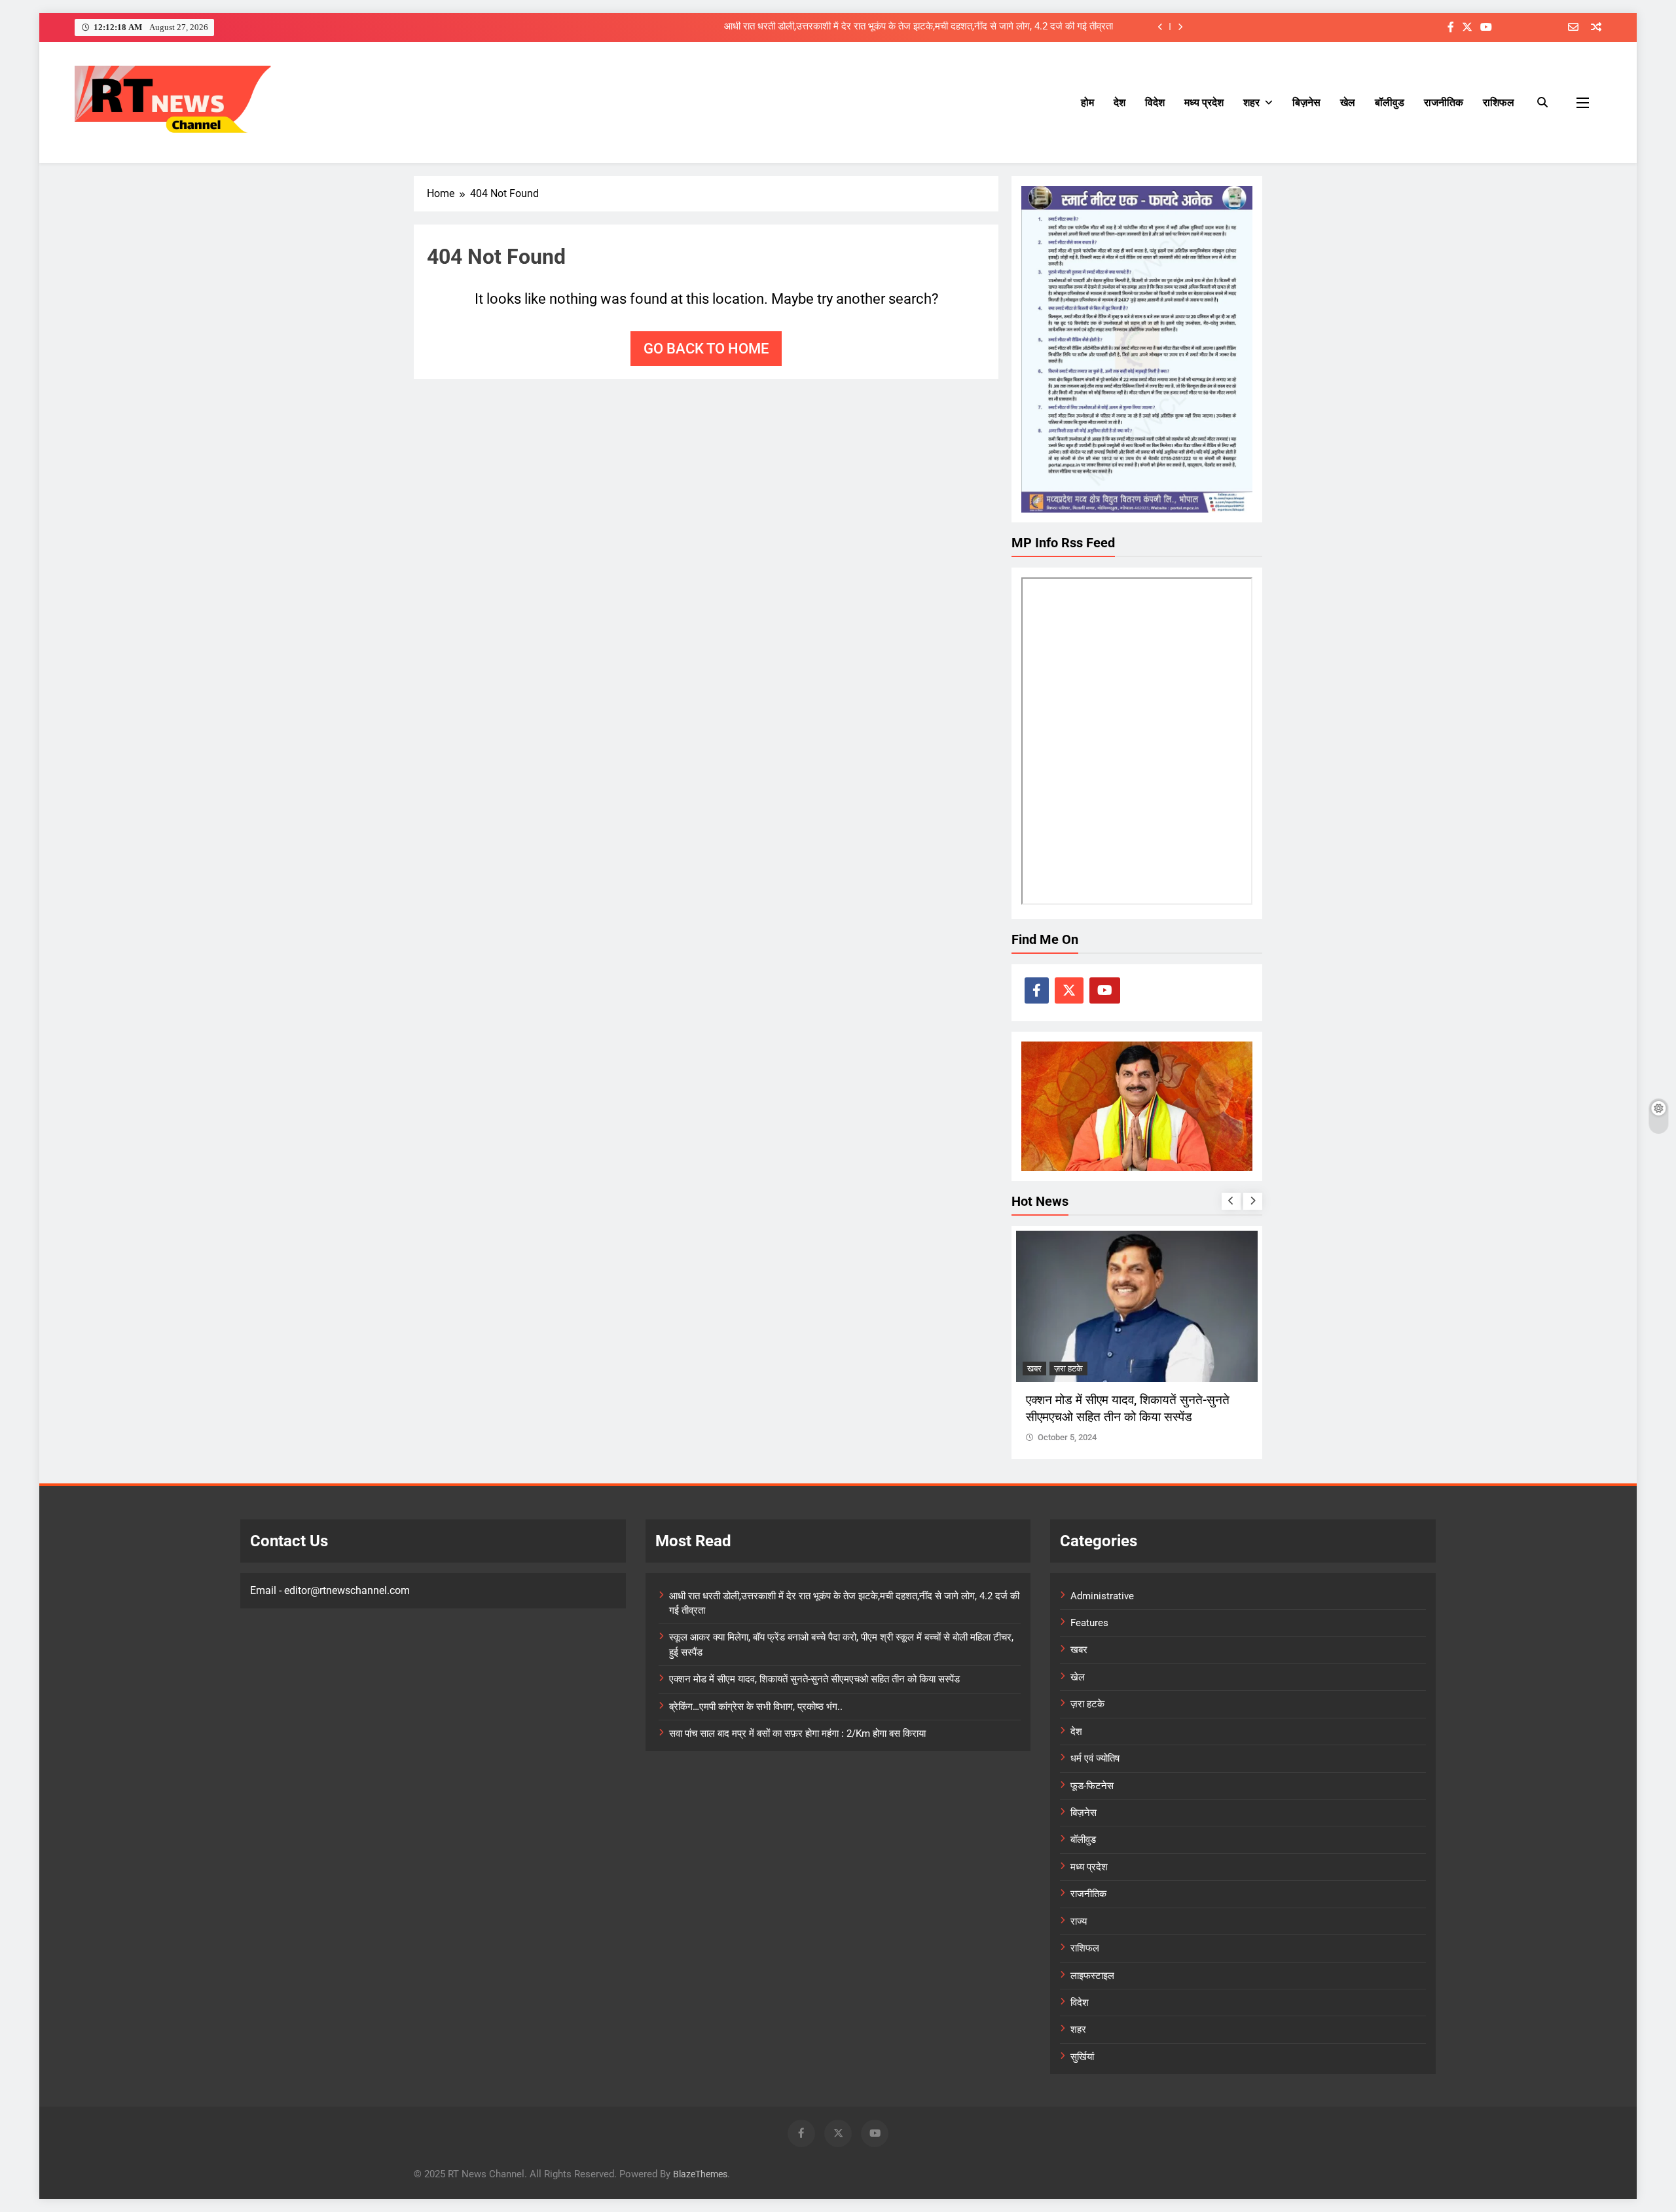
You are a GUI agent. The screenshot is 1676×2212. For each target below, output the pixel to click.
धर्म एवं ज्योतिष (1095, 1758)
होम (1087, 102)
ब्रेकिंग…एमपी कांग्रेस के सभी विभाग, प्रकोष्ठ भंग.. (756, 1707)
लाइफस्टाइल (1092, 1976)
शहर (1251, 102)
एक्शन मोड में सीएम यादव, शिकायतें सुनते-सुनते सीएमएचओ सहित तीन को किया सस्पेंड (814, 1679)
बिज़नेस (1306, 102)
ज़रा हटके (1042, 1369)
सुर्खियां (1082, 2057)
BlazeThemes (700, 2174)
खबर (1079, 1650)
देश (1120, 102)
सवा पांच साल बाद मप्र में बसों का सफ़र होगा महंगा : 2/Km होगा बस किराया (797, 1733)
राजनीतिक (1444, 102)
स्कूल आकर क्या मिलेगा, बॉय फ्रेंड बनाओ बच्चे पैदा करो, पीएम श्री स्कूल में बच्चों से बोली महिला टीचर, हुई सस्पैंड (923, 27)
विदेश (1155, 102)
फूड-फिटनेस (1092, 1786)
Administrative (1102, 1596)
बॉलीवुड (1390, 102)
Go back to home (706, 349)
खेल (1348, 102)
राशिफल (1499, 102)
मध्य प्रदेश (1204, 102)
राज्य (1079, 1921)
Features (1089, 1623)
